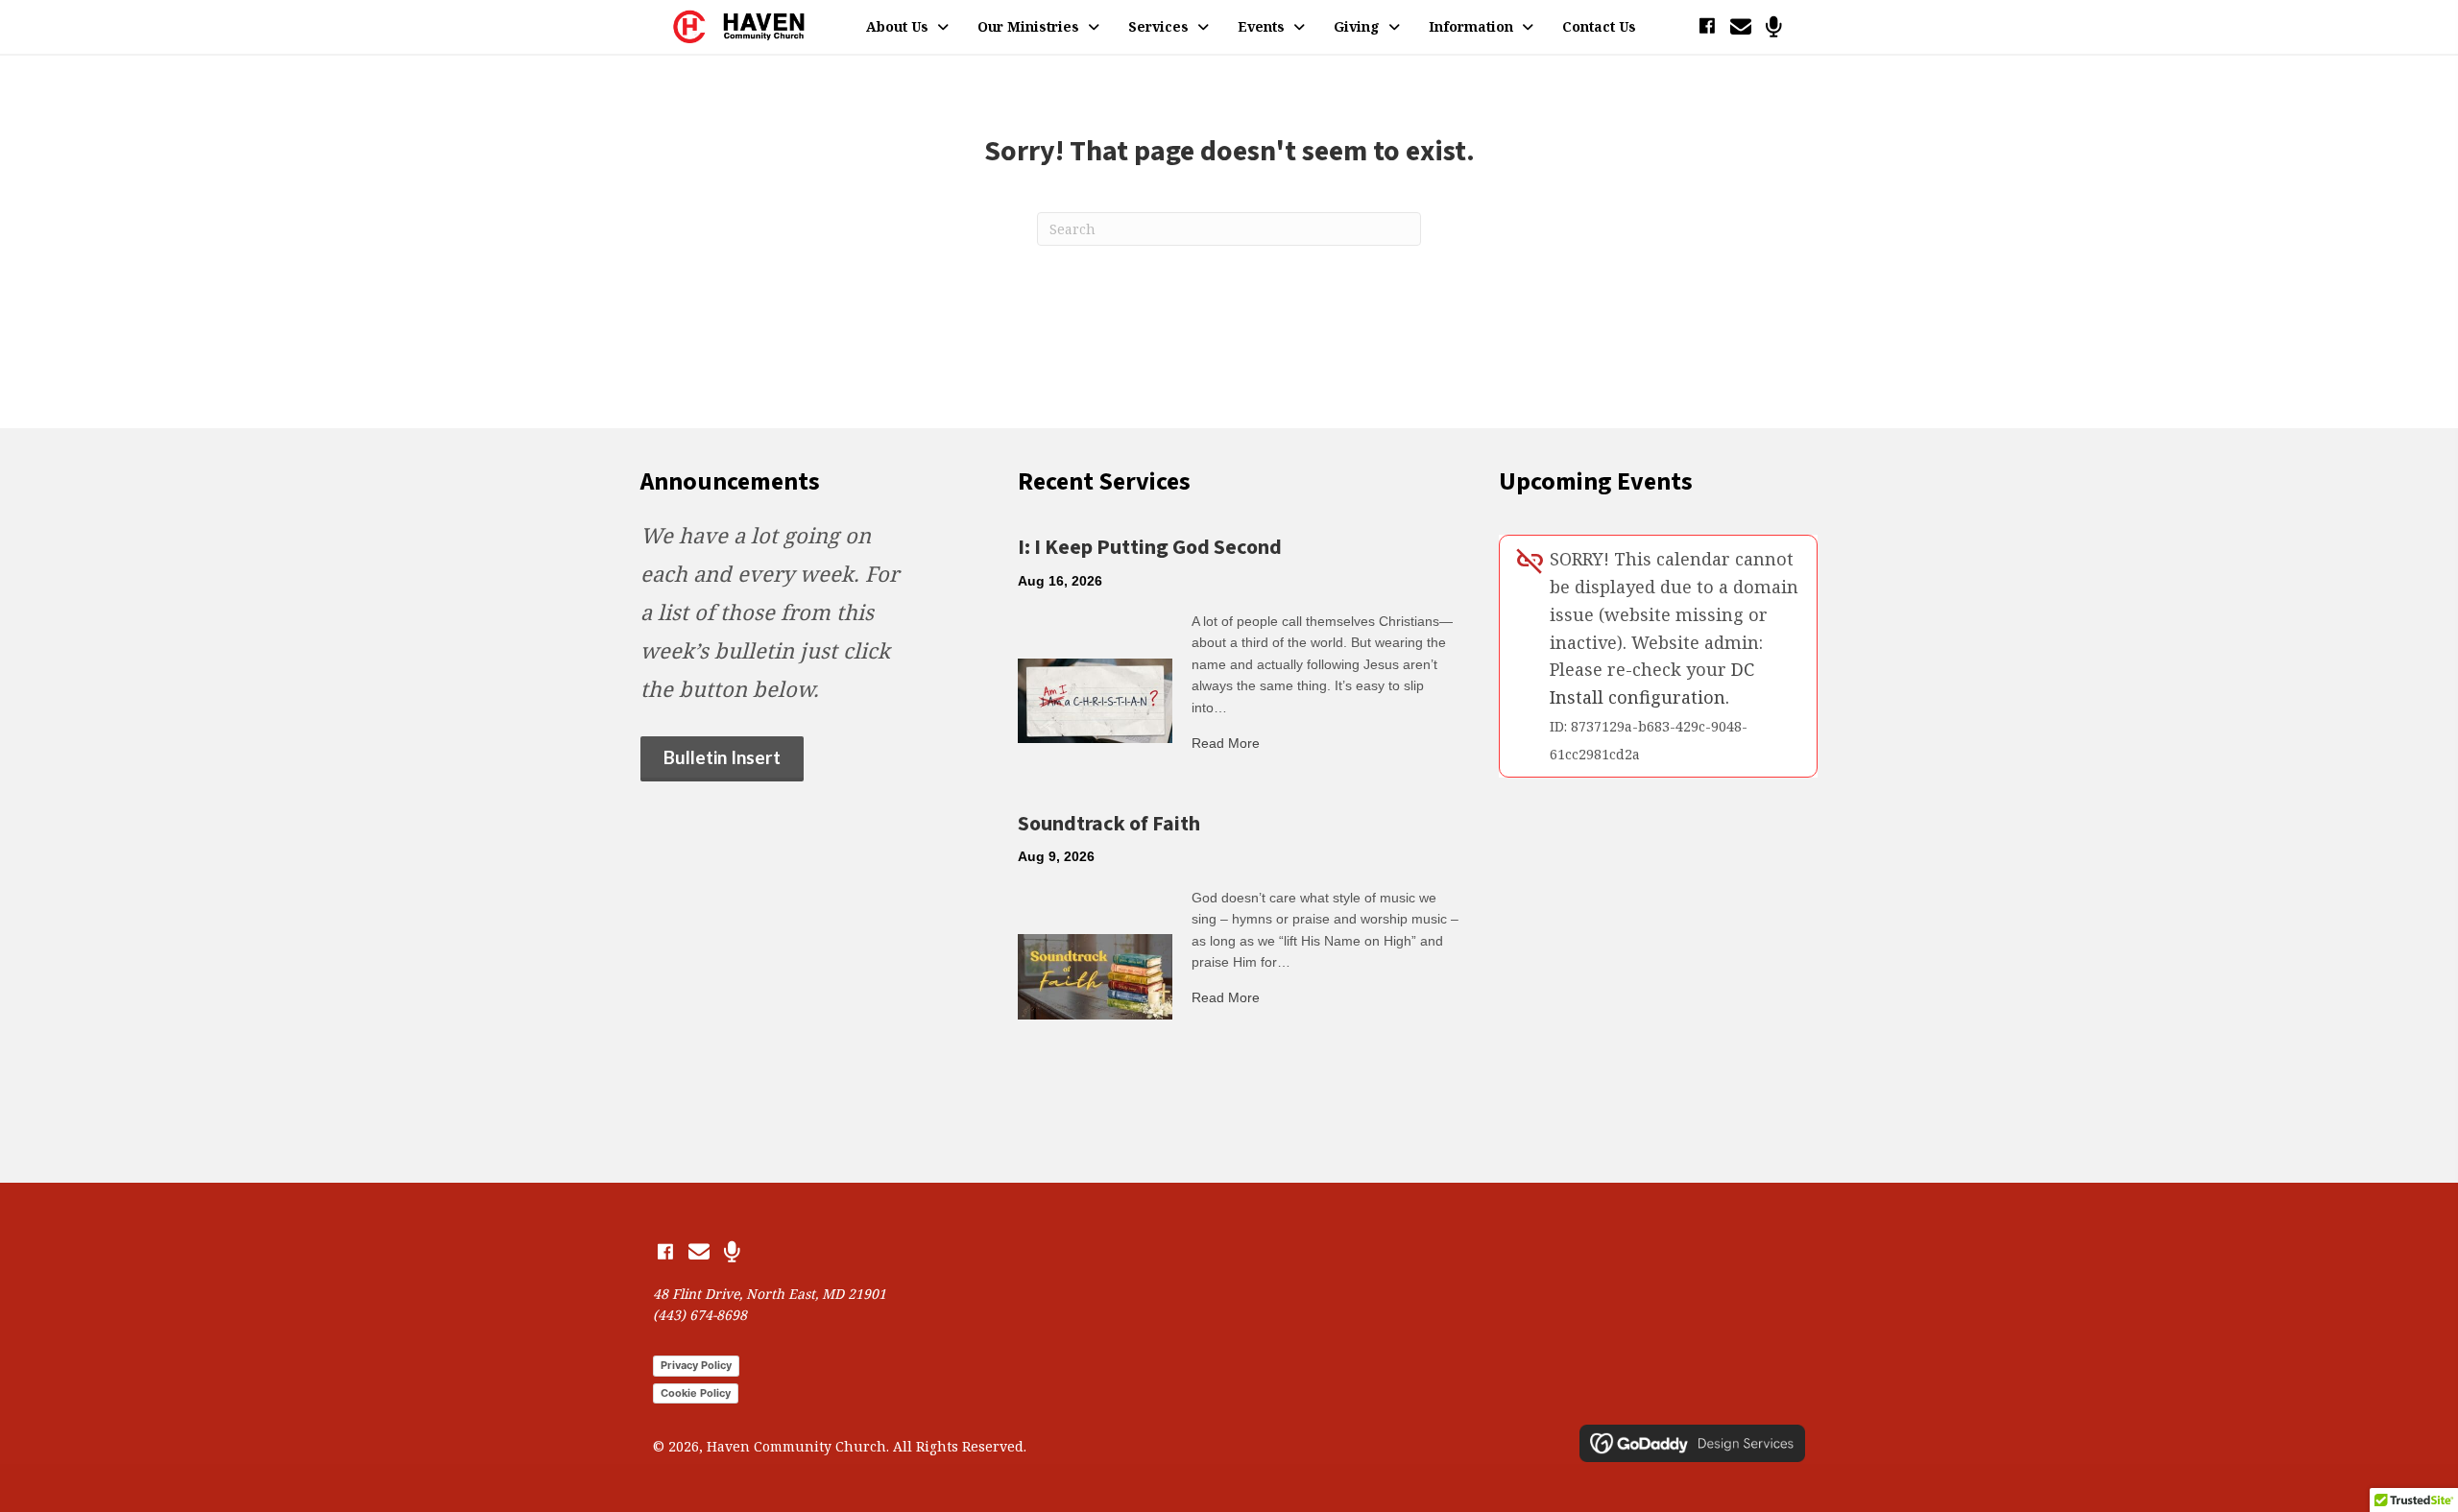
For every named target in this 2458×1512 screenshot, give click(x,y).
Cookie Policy (696, 1393)
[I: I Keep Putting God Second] (1095, 699)
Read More (1226, 743)
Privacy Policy (696, 1365)
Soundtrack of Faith (1109, 824)
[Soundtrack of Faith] (1095, 975)
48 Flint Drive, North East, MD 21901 (770, 1294)
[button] (1707, 26)
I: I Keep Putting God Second (1150, 547)
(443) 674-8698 (700, 1315)
